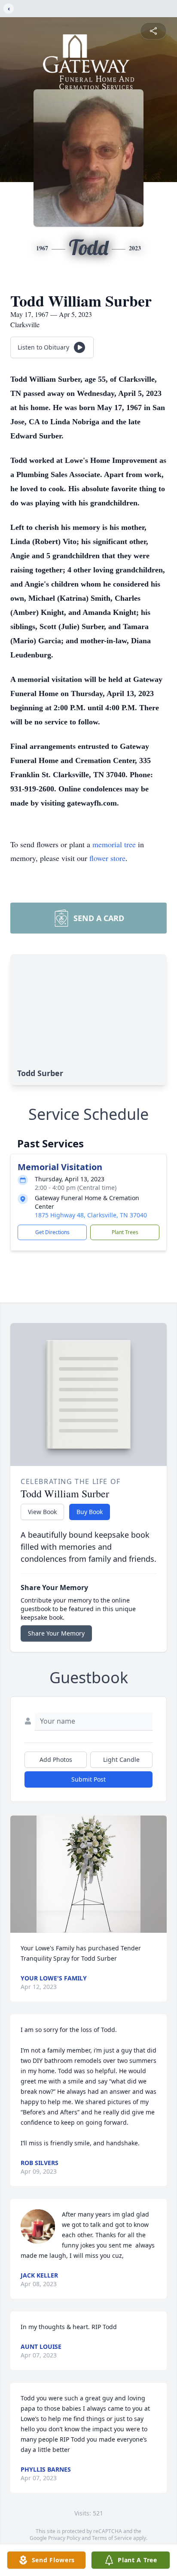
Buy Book (90, 1512)
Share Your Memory (56, 1633)
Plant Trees (125, 1232)
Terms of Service (112, 2538)
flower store (107, 858)
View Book (42, 1512)
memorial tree (114, 844)
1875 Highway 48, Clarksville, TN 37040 (91, 1215)
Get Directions (52, 1232)
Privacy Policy (64, 2538)
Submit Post (88, 1779)
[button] (88, 1874)
